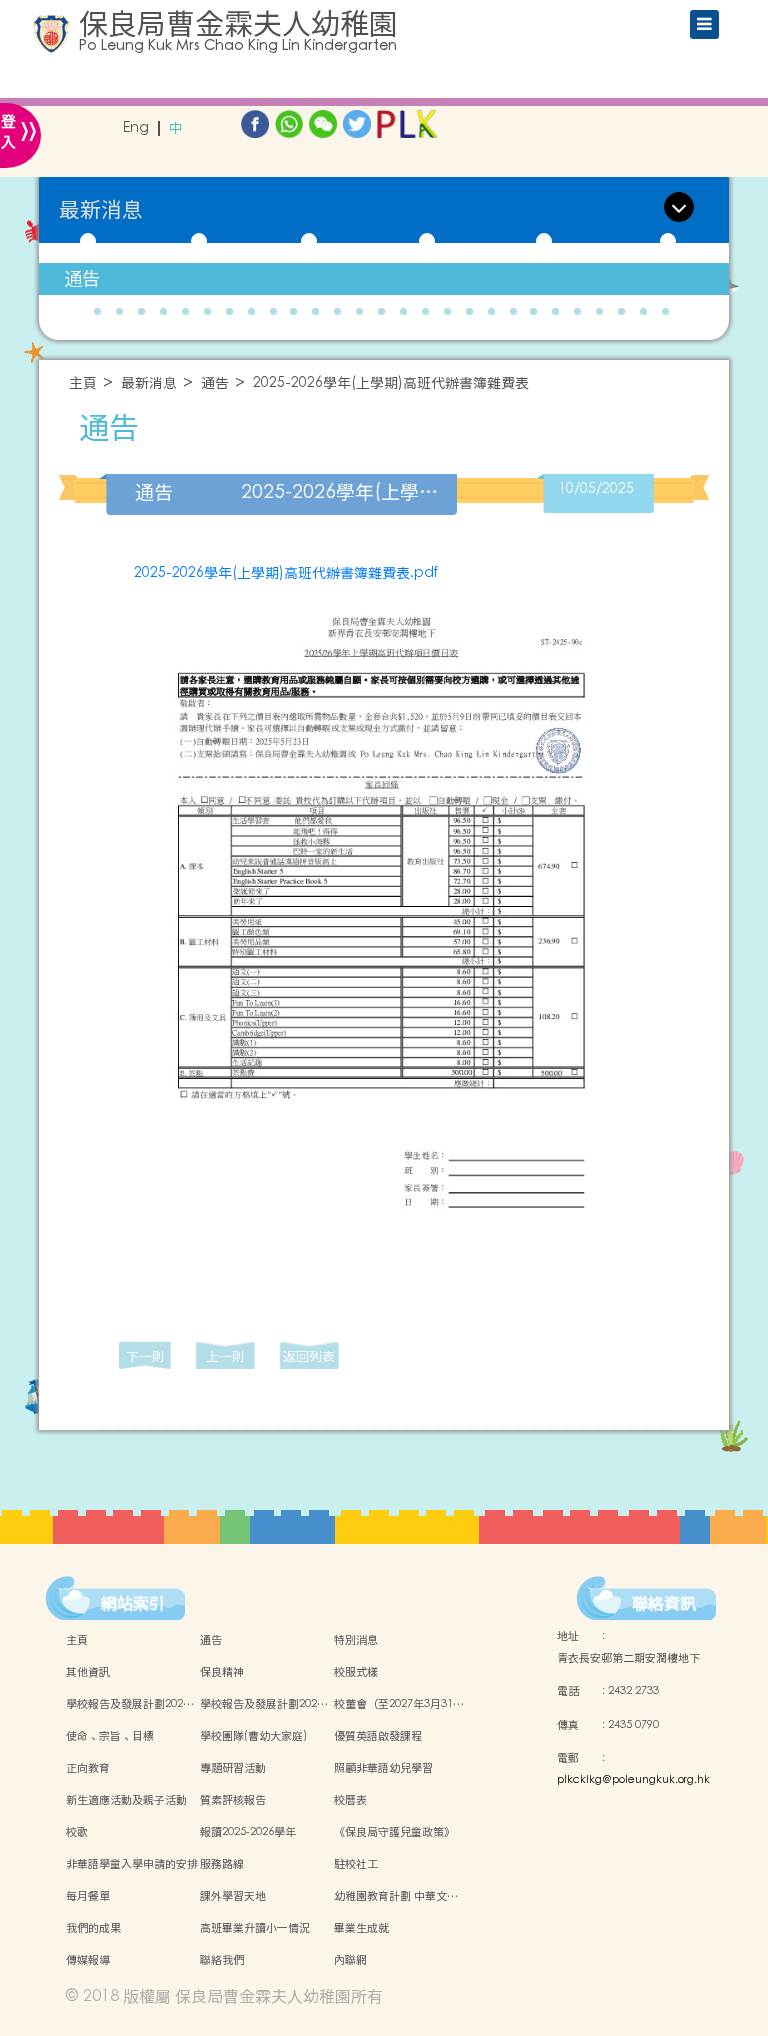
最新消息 (149, 383)
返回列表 (309, 1356)
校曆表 (350, 1800)
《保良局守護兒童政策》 (394, 1832)
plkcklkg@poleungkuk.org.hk (633, 1780)
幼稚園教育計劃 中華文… (396, 1896)
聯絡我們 (222, 1960)
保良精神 (222, 1672)
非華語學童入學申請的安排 (132, 1864)
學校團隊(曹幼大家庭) (253, 1736)
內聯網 (350, 1960)
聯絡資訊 (664, 1603)
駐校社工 (356, 1864)
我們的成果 (93, 1928)
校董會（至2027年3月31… (399, 1704)
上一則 (225, 1356)
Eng (136, 128)
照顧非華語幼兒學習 (383, 1768)
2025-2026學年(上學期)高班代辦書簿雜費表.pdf (286, 573)
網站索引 (133, 1603)
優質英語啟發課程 (378, 1736)
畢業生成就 (361, 1928)
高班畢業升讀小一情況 (255, 1928)
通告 (82, 278)
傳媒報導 (88, 1960)
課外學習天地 (233, 1896)
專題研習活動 (233, 1768)
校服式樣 (356, 1672)
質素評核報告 (233, 1800)
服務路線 (222, 1864)
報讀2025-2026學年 (248, 1832)
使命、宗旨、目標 (110, 1736)
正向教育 (88, 1768)
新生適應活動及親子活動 (126, 1800)
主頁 (83, 383)
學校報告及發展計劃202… (130, 1704)
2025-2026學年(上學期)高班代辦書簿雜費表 (391, 383)
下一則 (145, 1356)
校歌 (77, 1832)
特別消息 (356, 1640)
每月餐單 (88, 1896)
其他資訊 (88, 1672)
